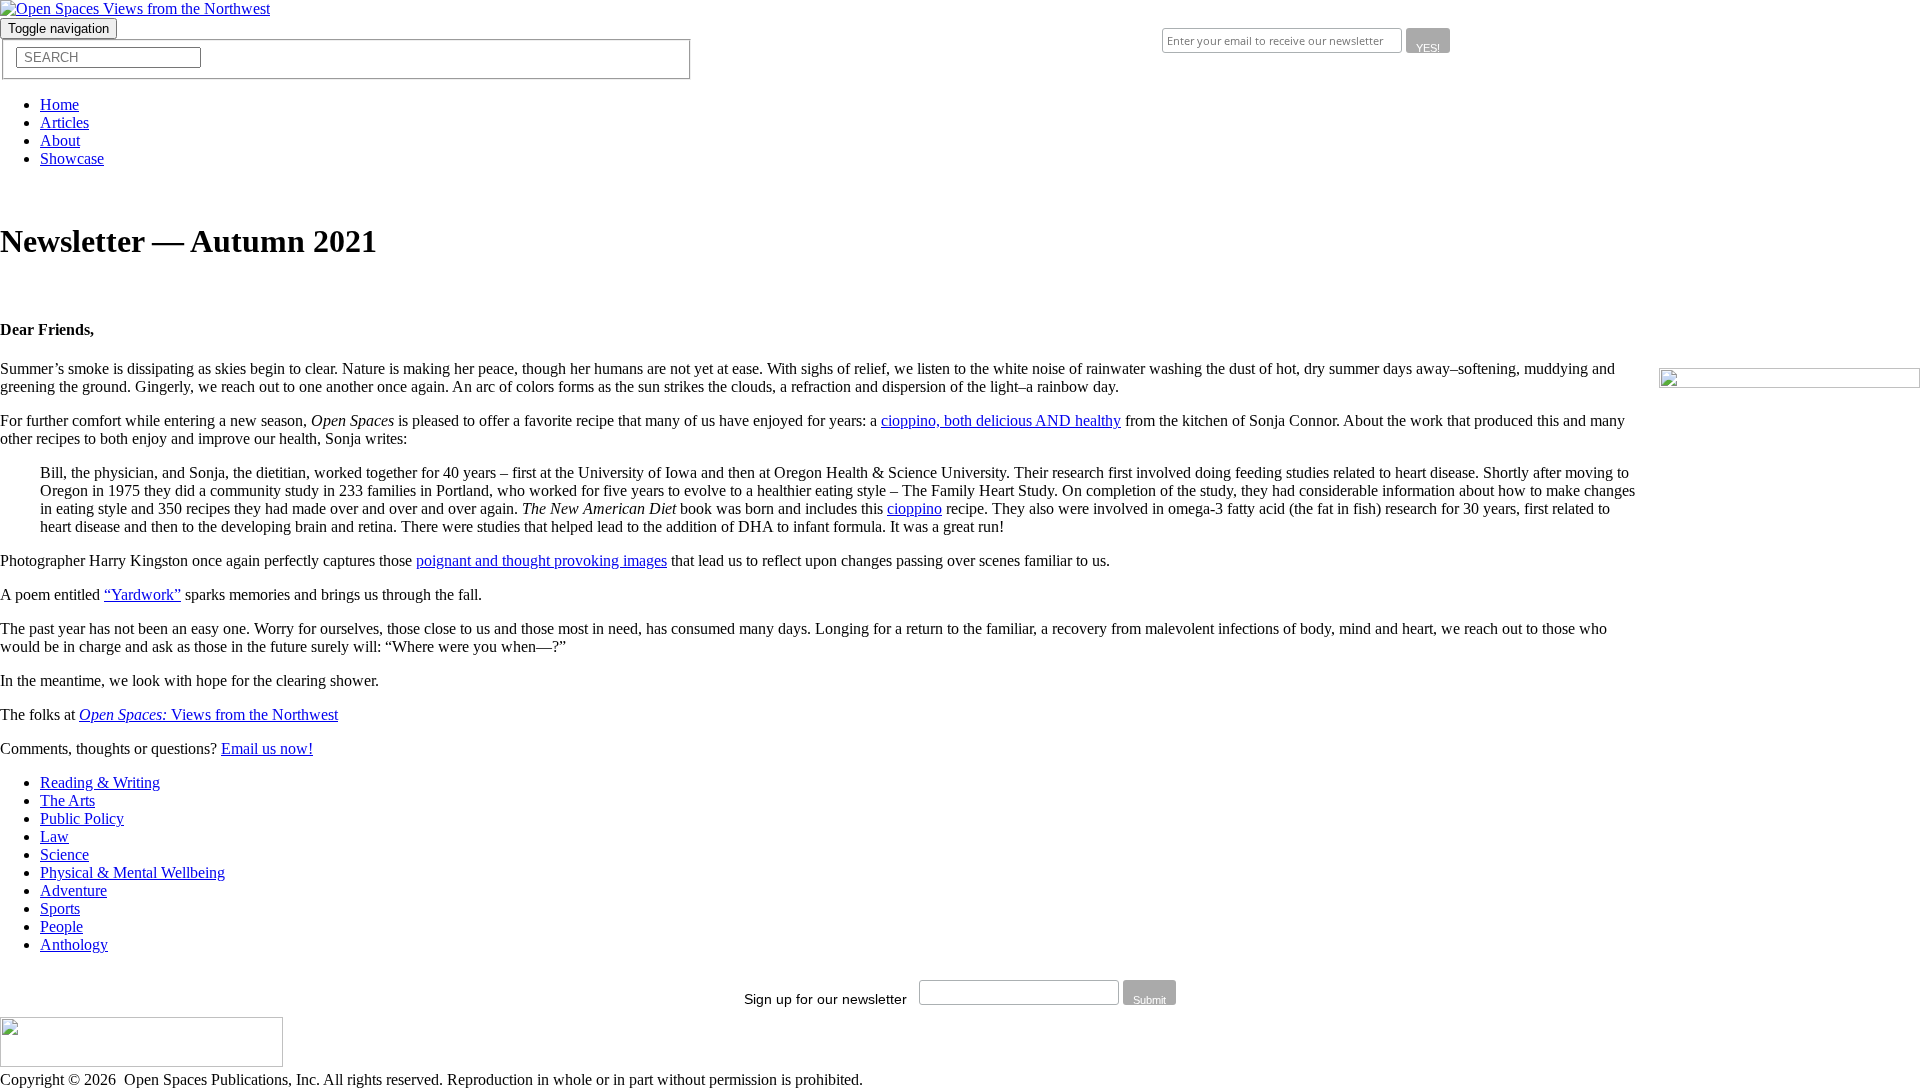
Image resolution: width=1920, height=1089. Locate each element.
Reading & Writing (100, 782)
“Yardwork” (142, 594)
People (61, 926)
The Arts (67, 800)
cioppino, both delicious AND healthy (1001, 420)
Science (64, 854)
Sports (60, 908)
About (60, 140)
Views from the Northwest (208, 714)
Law (54, 836)
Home (59, 104)
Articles (64, 122)
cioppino (914, 508)
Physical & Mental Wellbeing (132, 872)
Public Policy (82, 818)
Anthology (74, 944)
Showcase (72, 158)
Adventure (73, 890)
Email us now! (267, 748)
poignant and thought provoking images (541, 560)
